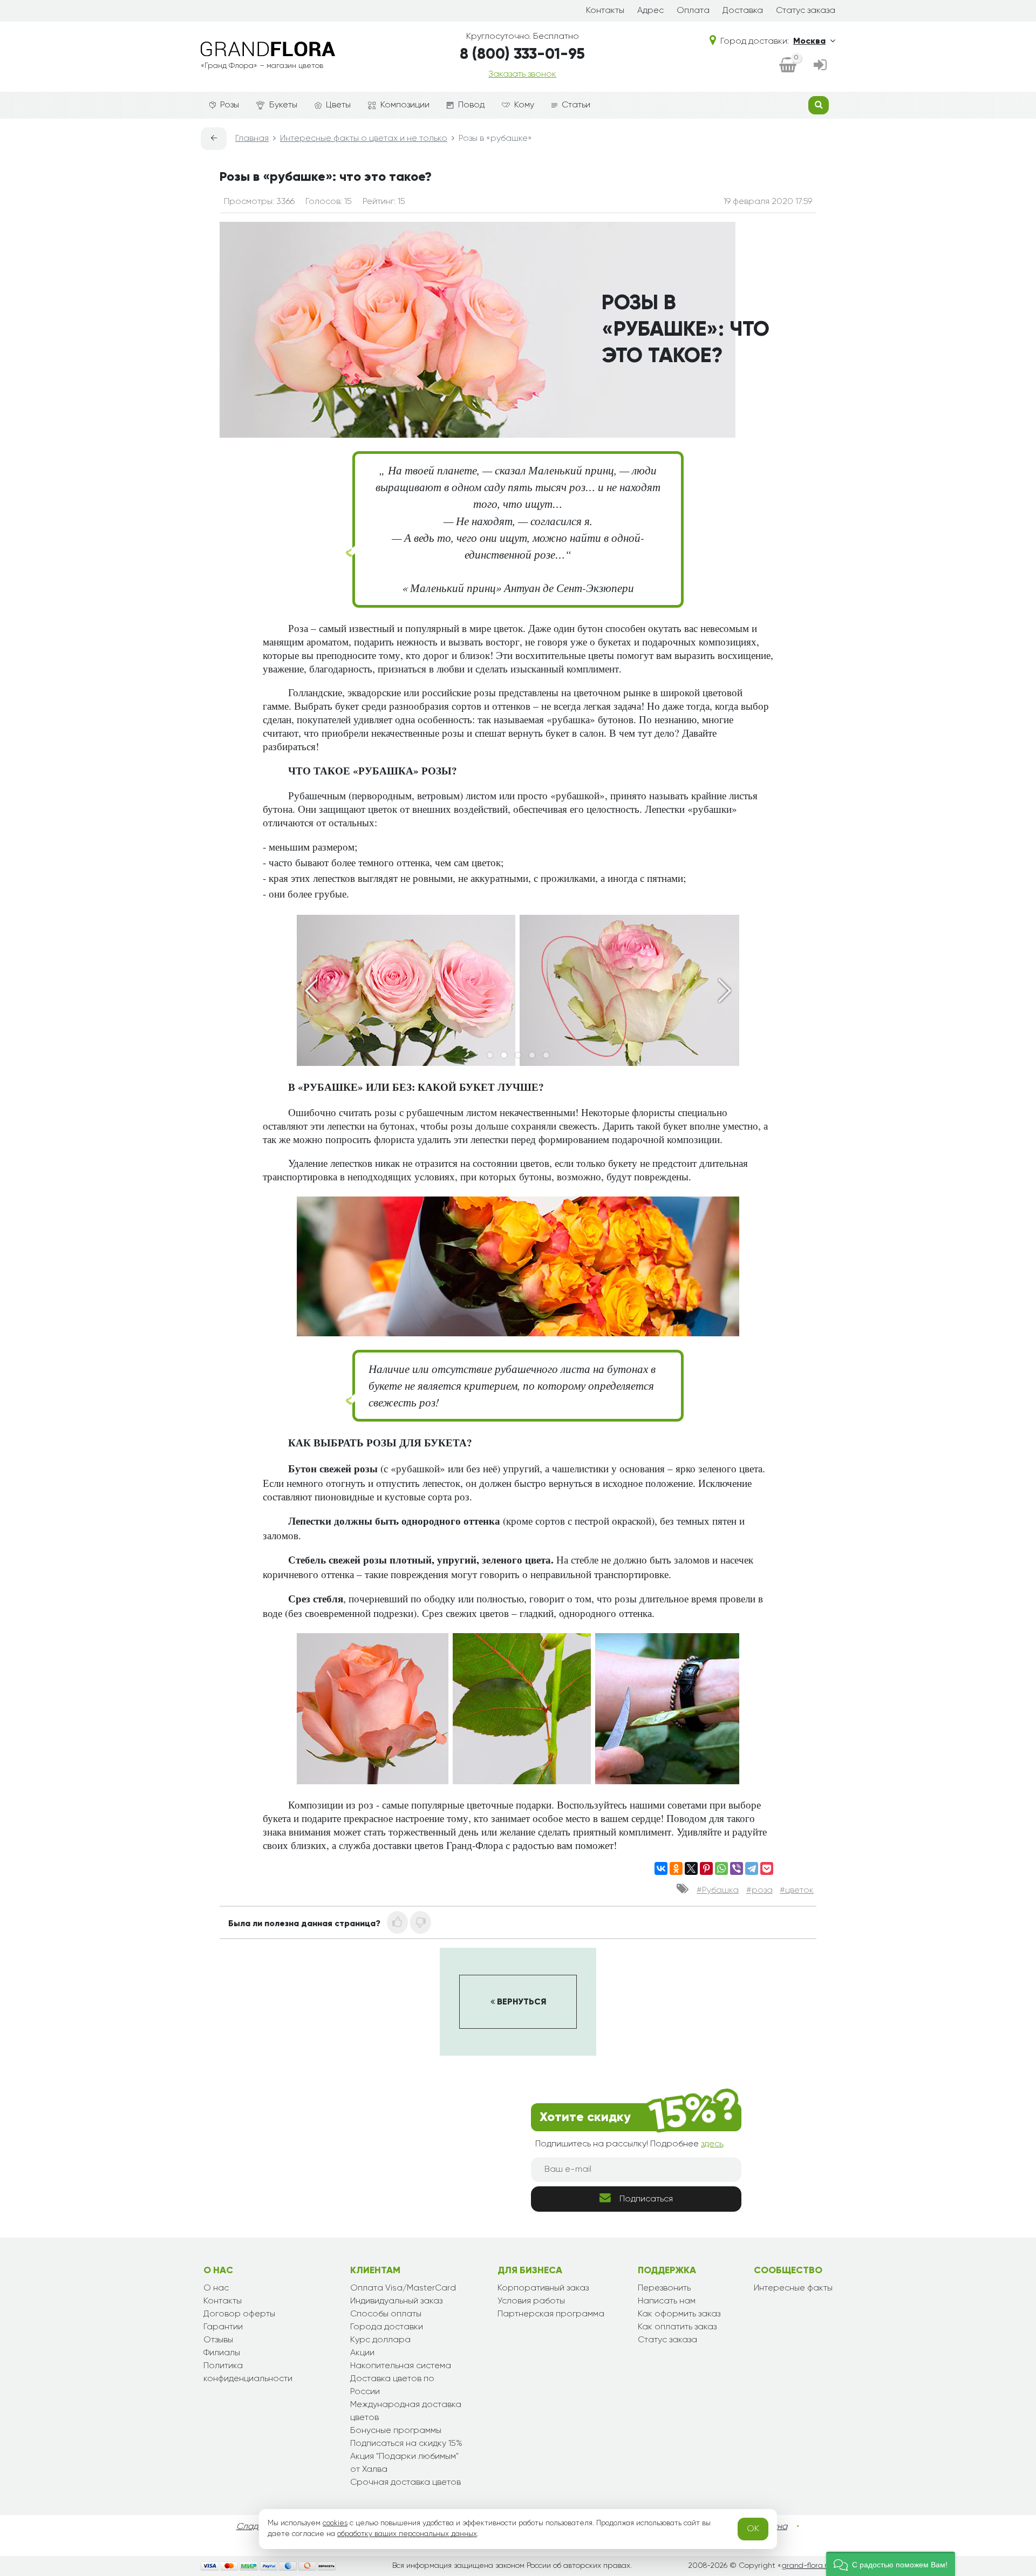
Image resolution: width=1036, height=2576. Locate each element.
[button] (891, 2564)
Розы (230, 105)
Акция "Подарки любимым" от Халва (404, 2463)
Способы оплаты (386, 2314)
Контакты (605, 11)
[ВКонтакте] (661, 1868)
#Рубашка (718, 1891)
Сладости (257, 2527)
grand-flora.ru (806, 2566)
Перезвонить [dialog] (664, 2288)
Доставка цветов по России (392, 2385)
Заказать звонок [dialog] (522, 74)
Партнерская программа (551, 2314)
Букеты (283, 105)
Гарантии (223, 2327)
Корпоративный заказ (543, 2288)
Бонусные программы (396, 2431)
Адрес (650, 11)
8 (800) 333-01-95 (522, 55)
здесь (712, 2144)
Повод (471, 105)
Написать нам (667, 2301)
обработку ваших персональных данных (407, 2534)
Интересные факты (793, 2288)
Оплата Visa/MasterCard (403, 2288)
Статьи (576, 105)
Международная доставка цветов (406, 2411)
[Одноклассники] (676, 1868)
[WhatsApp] (721, 1868)
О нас (216, 2288)
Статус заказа (806, 11)
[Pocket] (767, 1868)
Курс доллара (380, 2340)
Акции (362, 2353)
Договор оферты (239, 2314)
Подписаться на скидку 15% (406, 2444)
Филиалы (222, 2353)
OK (753, 2529)
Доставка (743, 11)
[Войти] (820, 66)
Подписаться (646, 2199)
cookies (335, 2523)
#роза (759, 1891)
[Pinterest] (706, 1868)
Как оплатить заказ (677, 2327)
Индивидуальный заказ (396, 2301)
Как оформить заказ (679, 2314)
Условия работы (531, 2301)
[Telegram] (752, 1868)
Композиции (405, 105)
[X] (691, 1868)
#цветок (797, 1891)
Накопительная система (401, 2366)
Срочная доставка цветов (405, 2483)
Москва (809, 42)
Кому (524, 105)
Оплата (693, 11)
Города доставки (387, 2327)
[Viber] (737, 1868)
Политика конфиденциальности (248, 2373)
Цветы (338, 105)
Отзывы (218, 2340)
